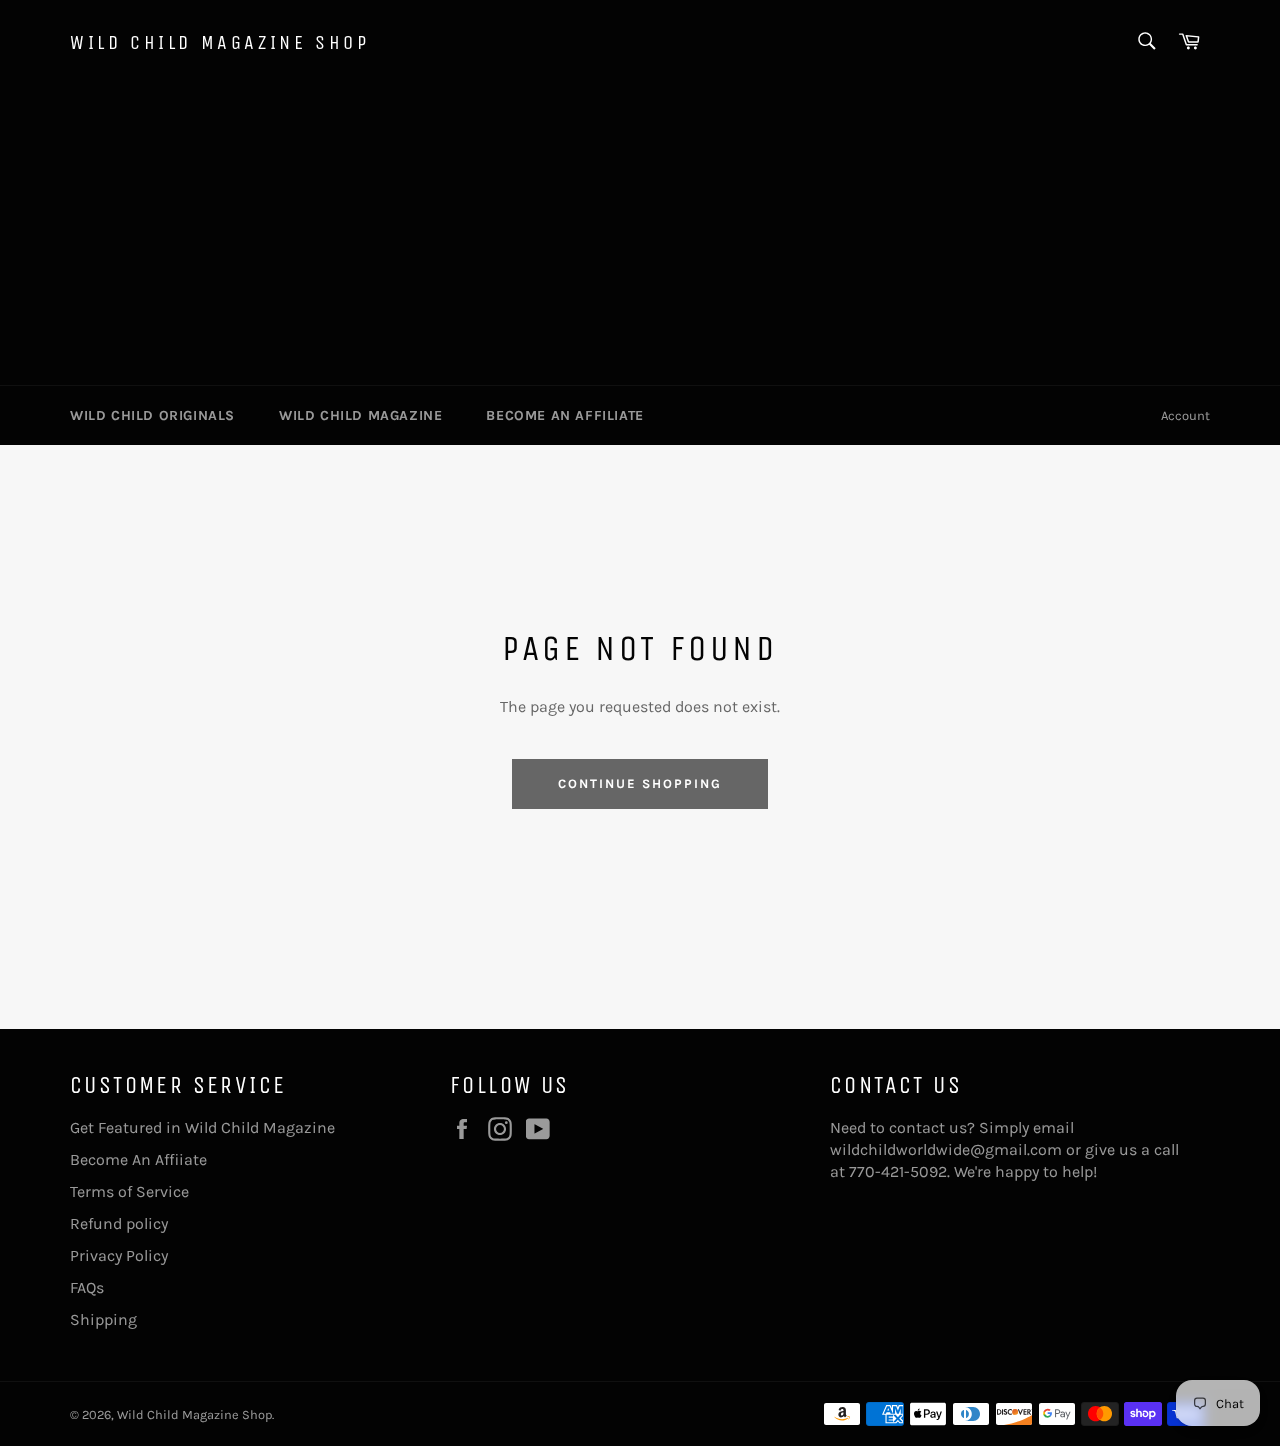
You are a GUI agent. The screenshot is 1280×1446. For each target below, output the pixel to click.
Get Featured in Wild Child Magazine (202, 1127)
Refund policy (119, 1223)
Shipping (103, 1319)
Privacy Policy (119, 1255)
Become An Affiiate (138, 1159)
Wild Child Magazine (360, 415)
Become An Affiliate (564, 415)
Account (1185, 415)
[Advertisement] (640, 235)
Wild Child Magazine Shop (219, 42)
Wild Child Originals (152, 415)
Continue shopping (639, 783)
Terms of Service (129, 1191)
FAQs (87, 1287)
